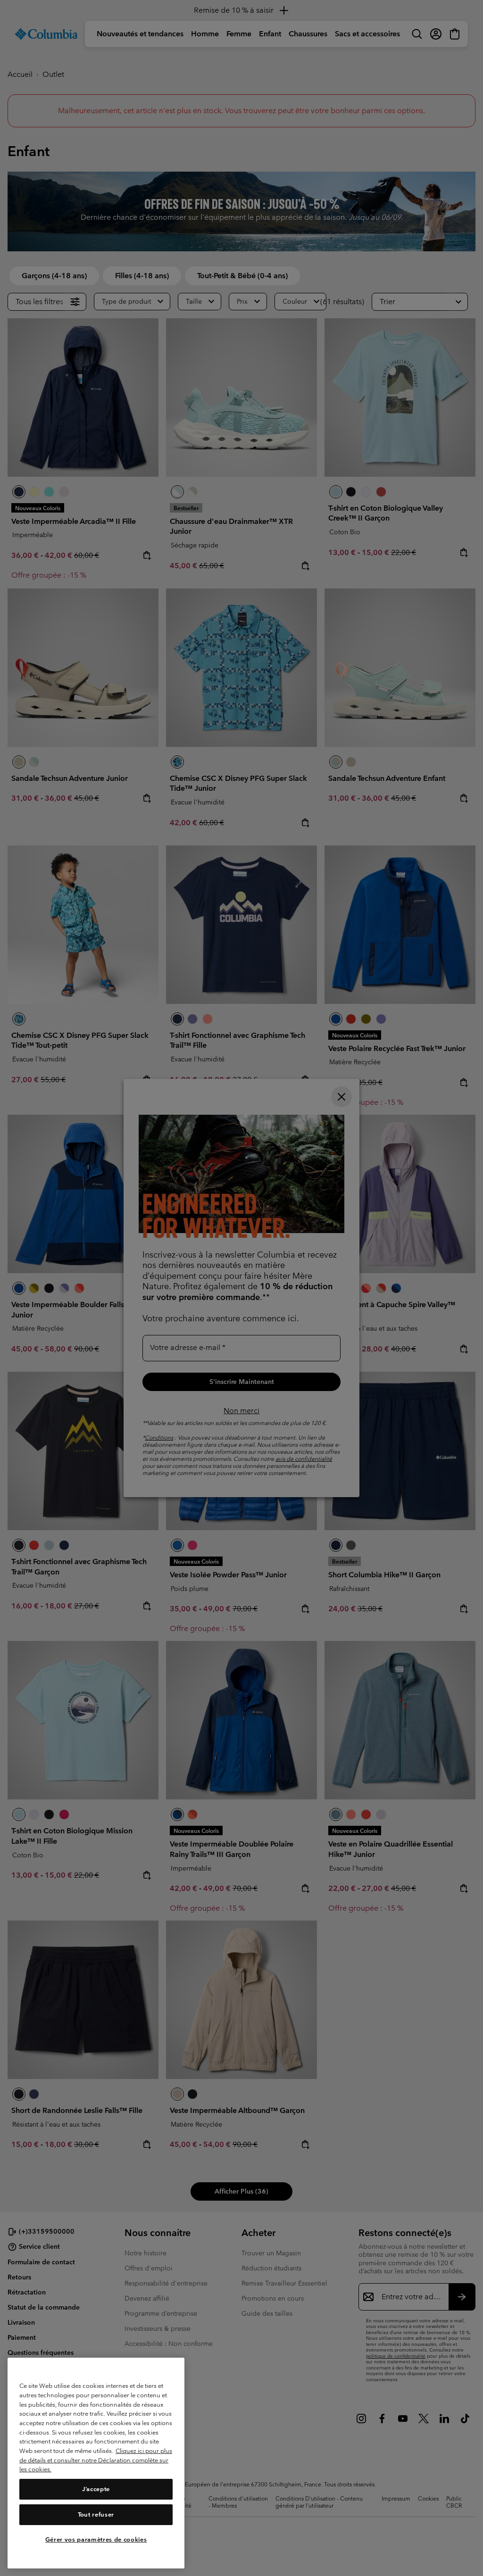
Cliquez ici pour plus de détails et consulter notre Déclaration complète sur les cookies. (96, 2460)
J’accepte (96, 2489)
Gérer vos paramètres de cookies (96, 2539)
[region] (96, 2463)
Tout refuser (96, 2514)
